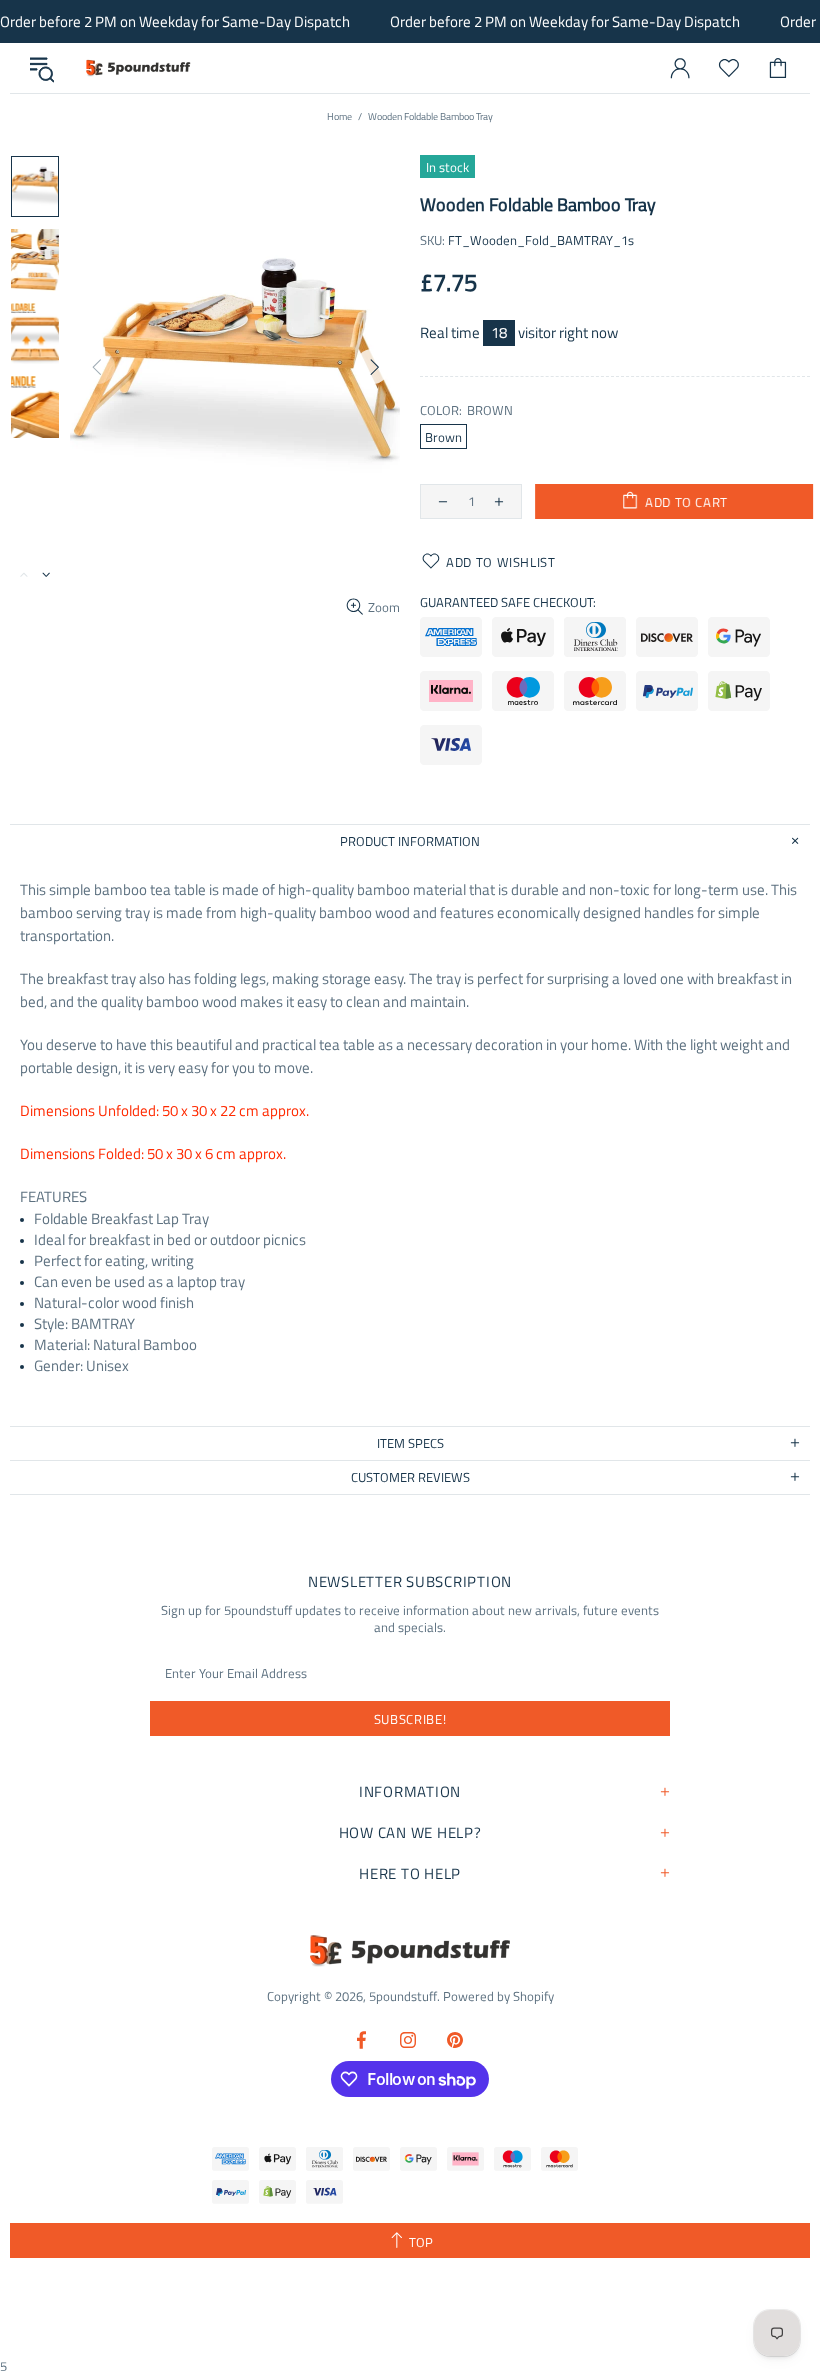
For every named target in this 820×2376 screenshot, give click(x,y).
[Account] (680, 68)
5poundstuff (137, 68)
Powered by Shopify (498, 1996)
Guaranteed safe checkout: (508, 602)
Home (339, 116)
